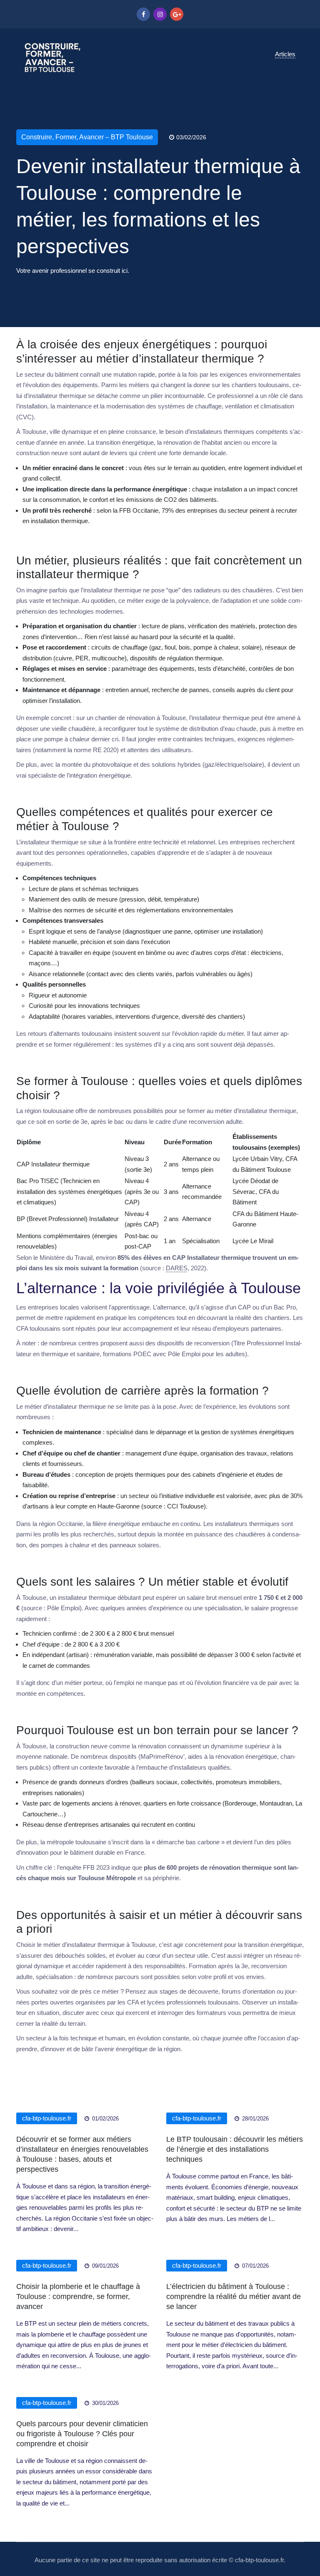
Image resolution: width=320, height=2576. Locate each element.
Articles (285, 54)
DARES (177, 1268)
